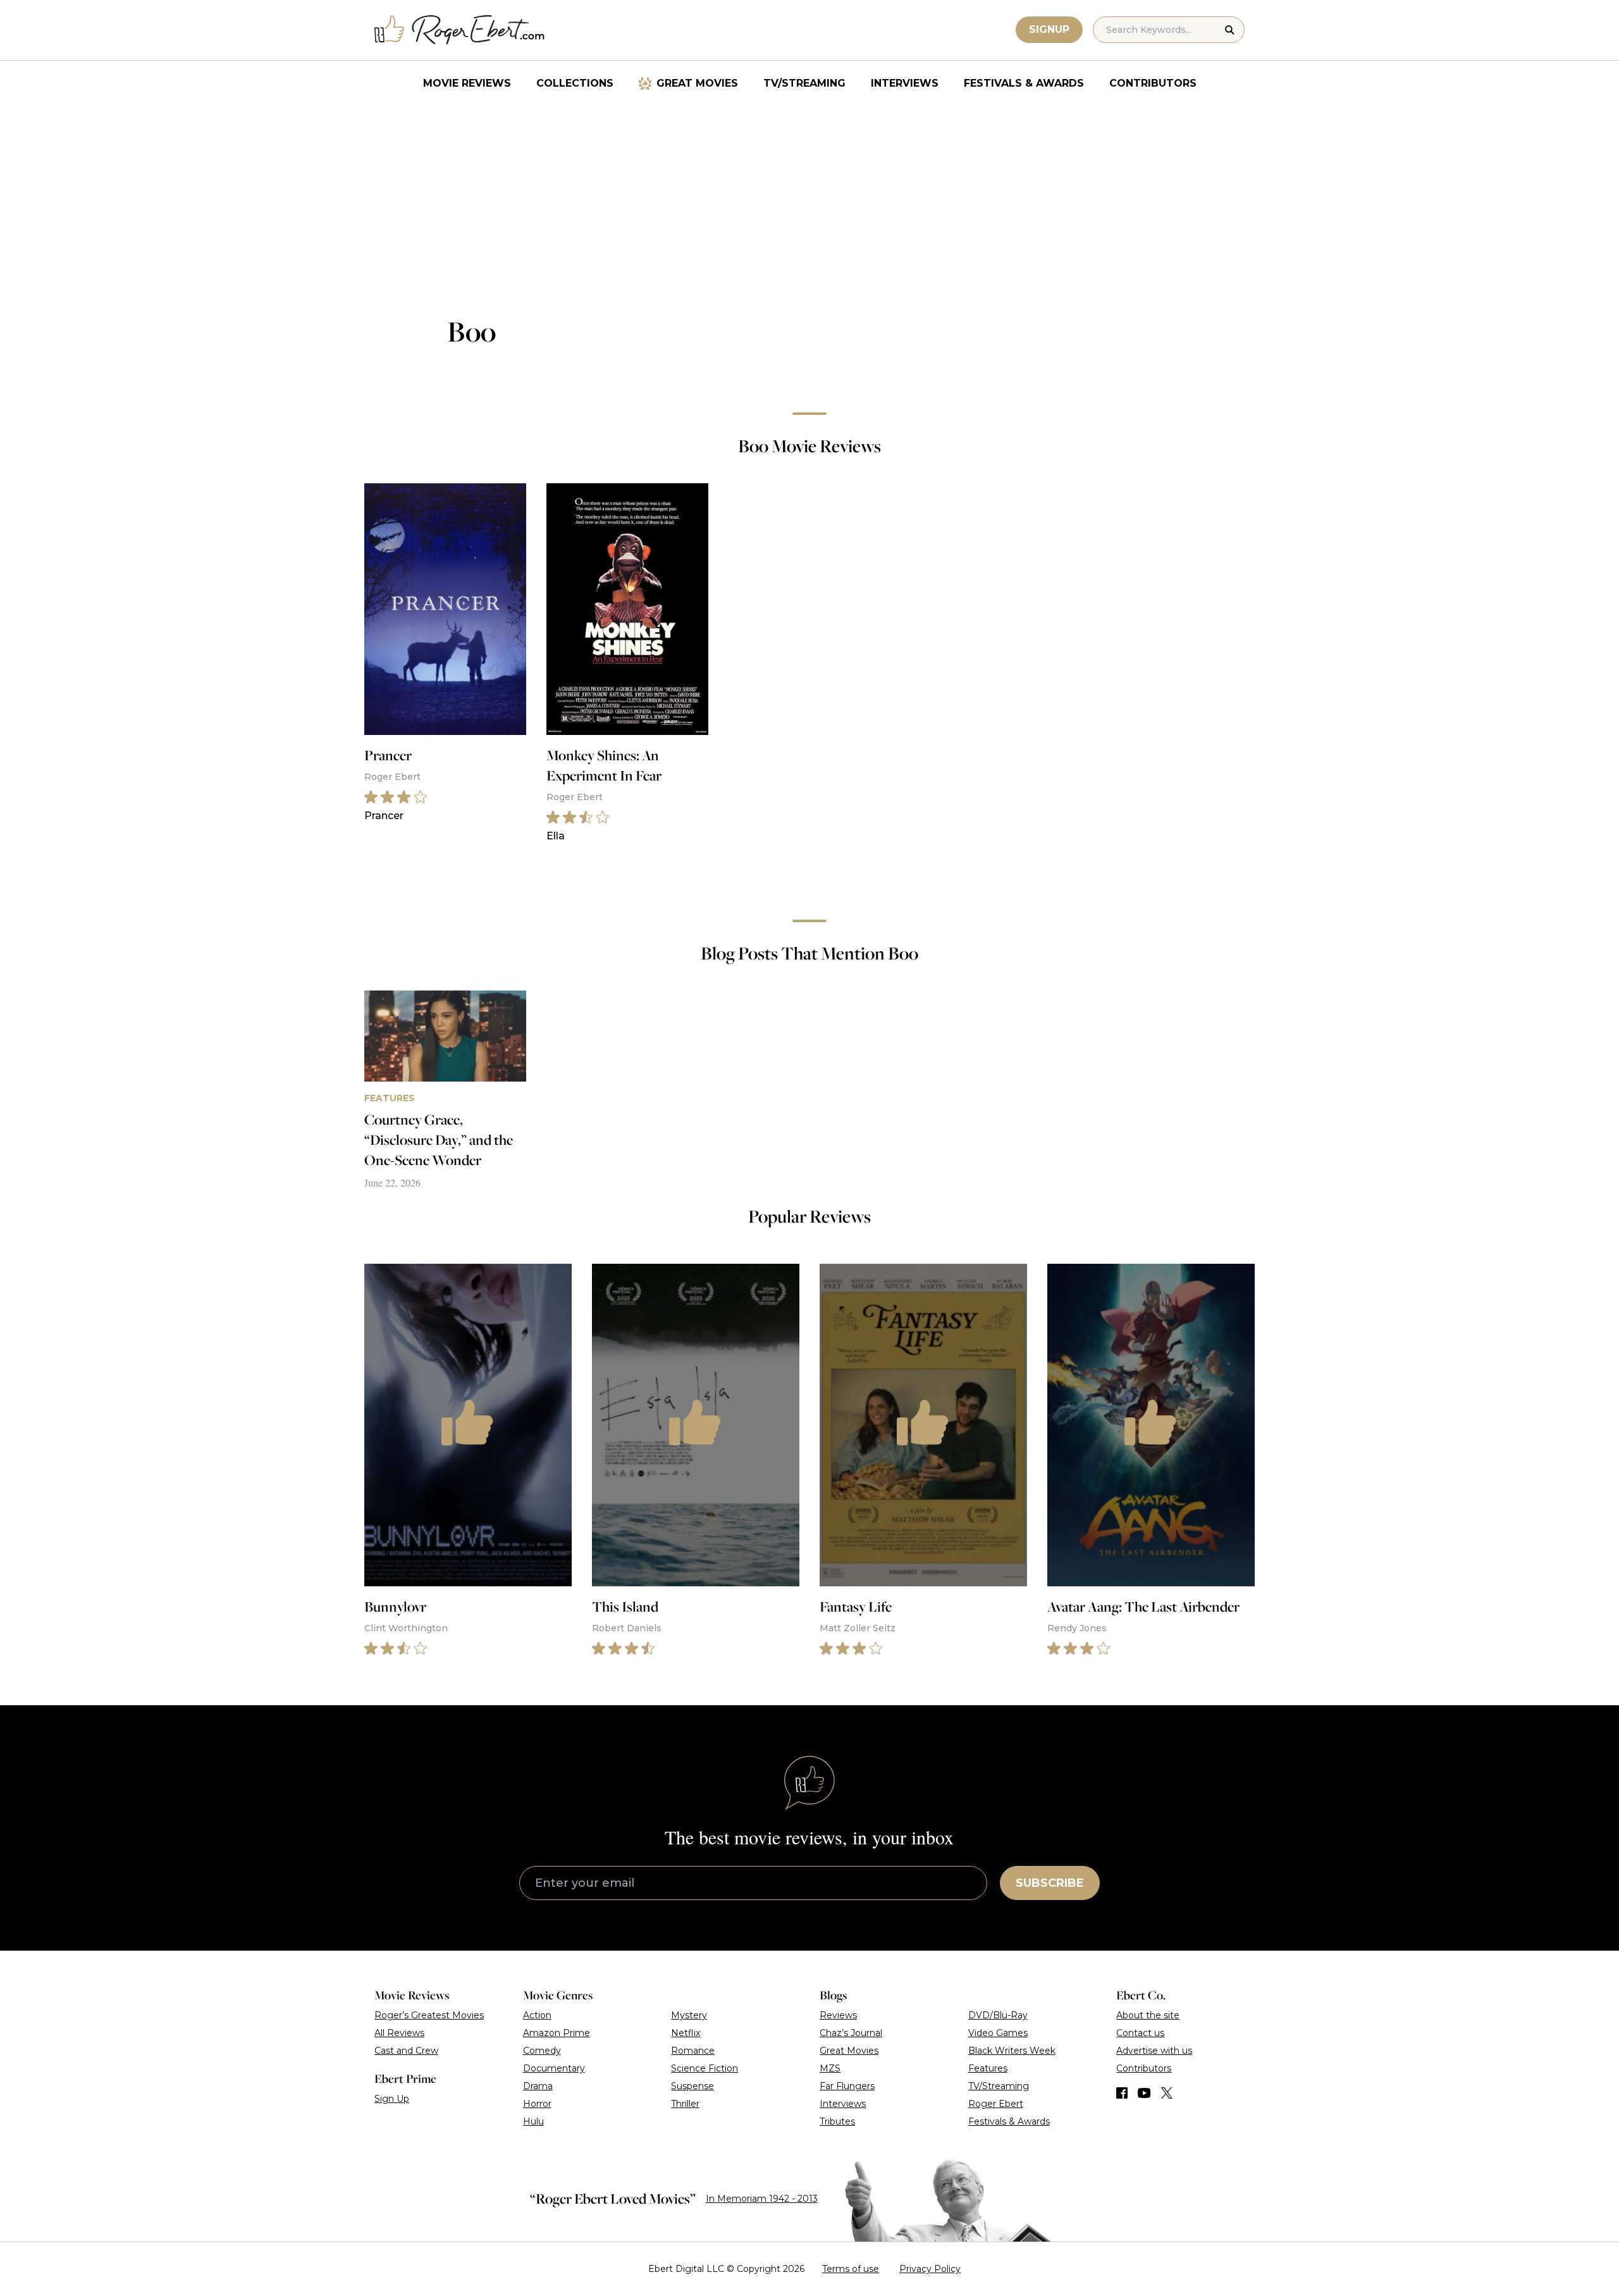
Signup (1049, 29)
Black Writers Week (1012, 2051)
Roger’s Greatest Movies (429, 2015)
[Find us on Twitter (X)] (1167, 2093)
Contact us (1140, 2033)
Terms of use (851, 2269)
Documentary (554, 2068)
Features (988, 2068)
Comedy (542, 2051)
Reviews (838, 2015)
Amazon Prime (557, 2033)
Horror (537, 2104)
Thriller (685, 2104)
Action (537, 2015)
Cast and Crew (406, 2051)
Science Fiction (705, 2068)
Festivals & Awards (1024, 83)
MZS (830, 2068)
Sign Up (392, 2099)
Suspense (693, 2086)
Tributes (837, 2121)
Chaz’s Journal (851, 2033)
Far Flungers (847, 2086)
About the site (1148, 2015)
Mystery (689, 2015)
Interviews (905, 83)
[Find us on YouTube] (1144, 2093)
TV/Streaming (804, 83)
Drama (538, 2086)
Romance (693, 2051)
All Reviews (399, 2033)
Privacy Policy (930, 2269)
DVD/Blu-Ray (998, 2015)
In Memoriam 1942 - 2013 (762, 2199)
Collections (575, 83)
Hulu (533, 2121)
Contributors (1153, 83)
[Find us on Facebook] (1122, 2093)
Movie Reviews (467, 83)
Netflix (686, 2033)
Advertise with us (1154, 2051)
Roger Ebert (996, 2104)
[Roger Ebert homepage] (460, 30)
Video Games (998, 2033)
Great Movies (697, 83)
